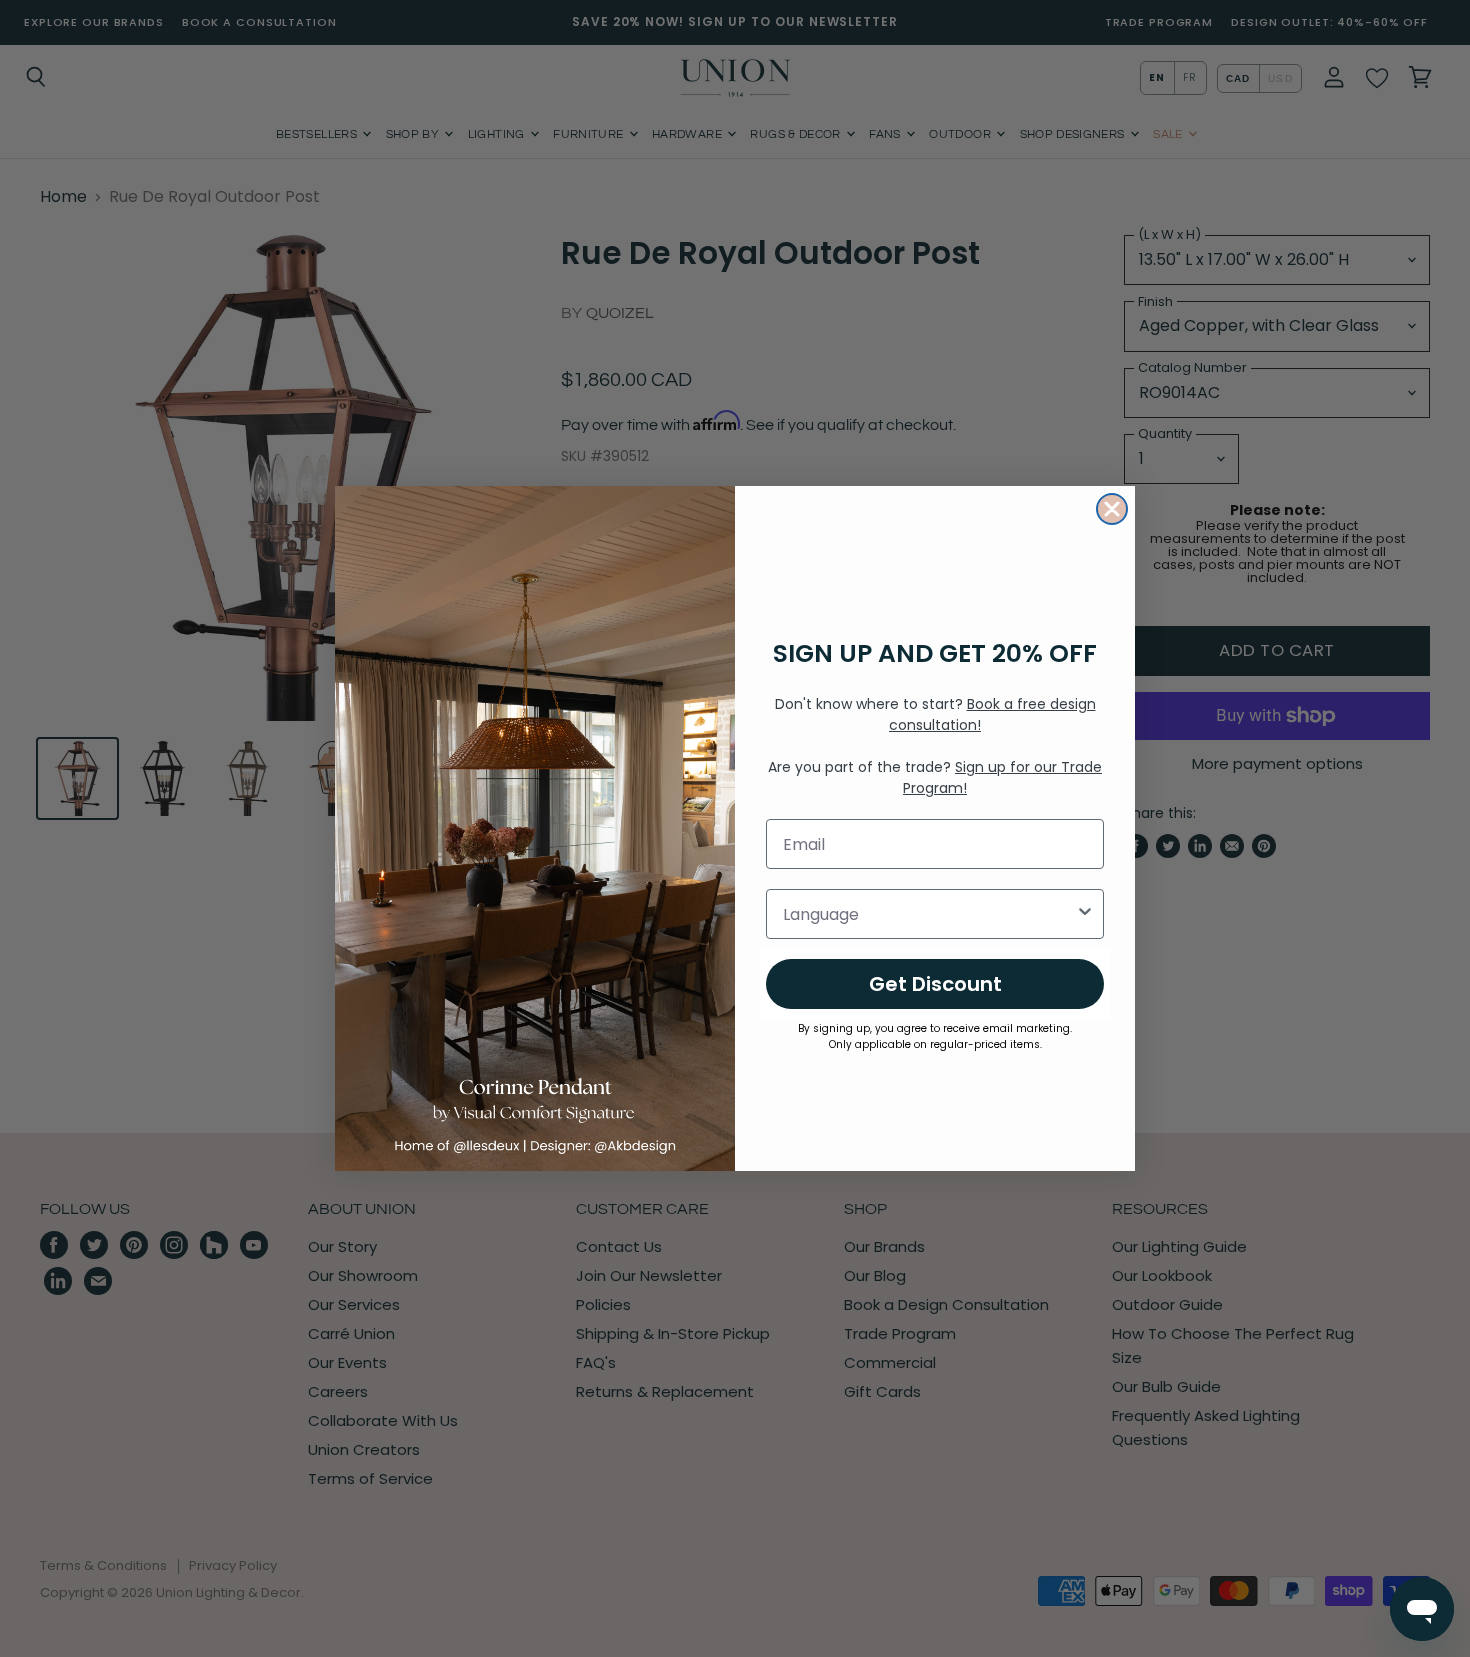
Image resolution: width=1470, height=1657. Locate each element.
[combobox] (929, 914)
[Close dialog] (1112, 509)
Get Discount (935, 984)
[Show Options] (1085, 914)
